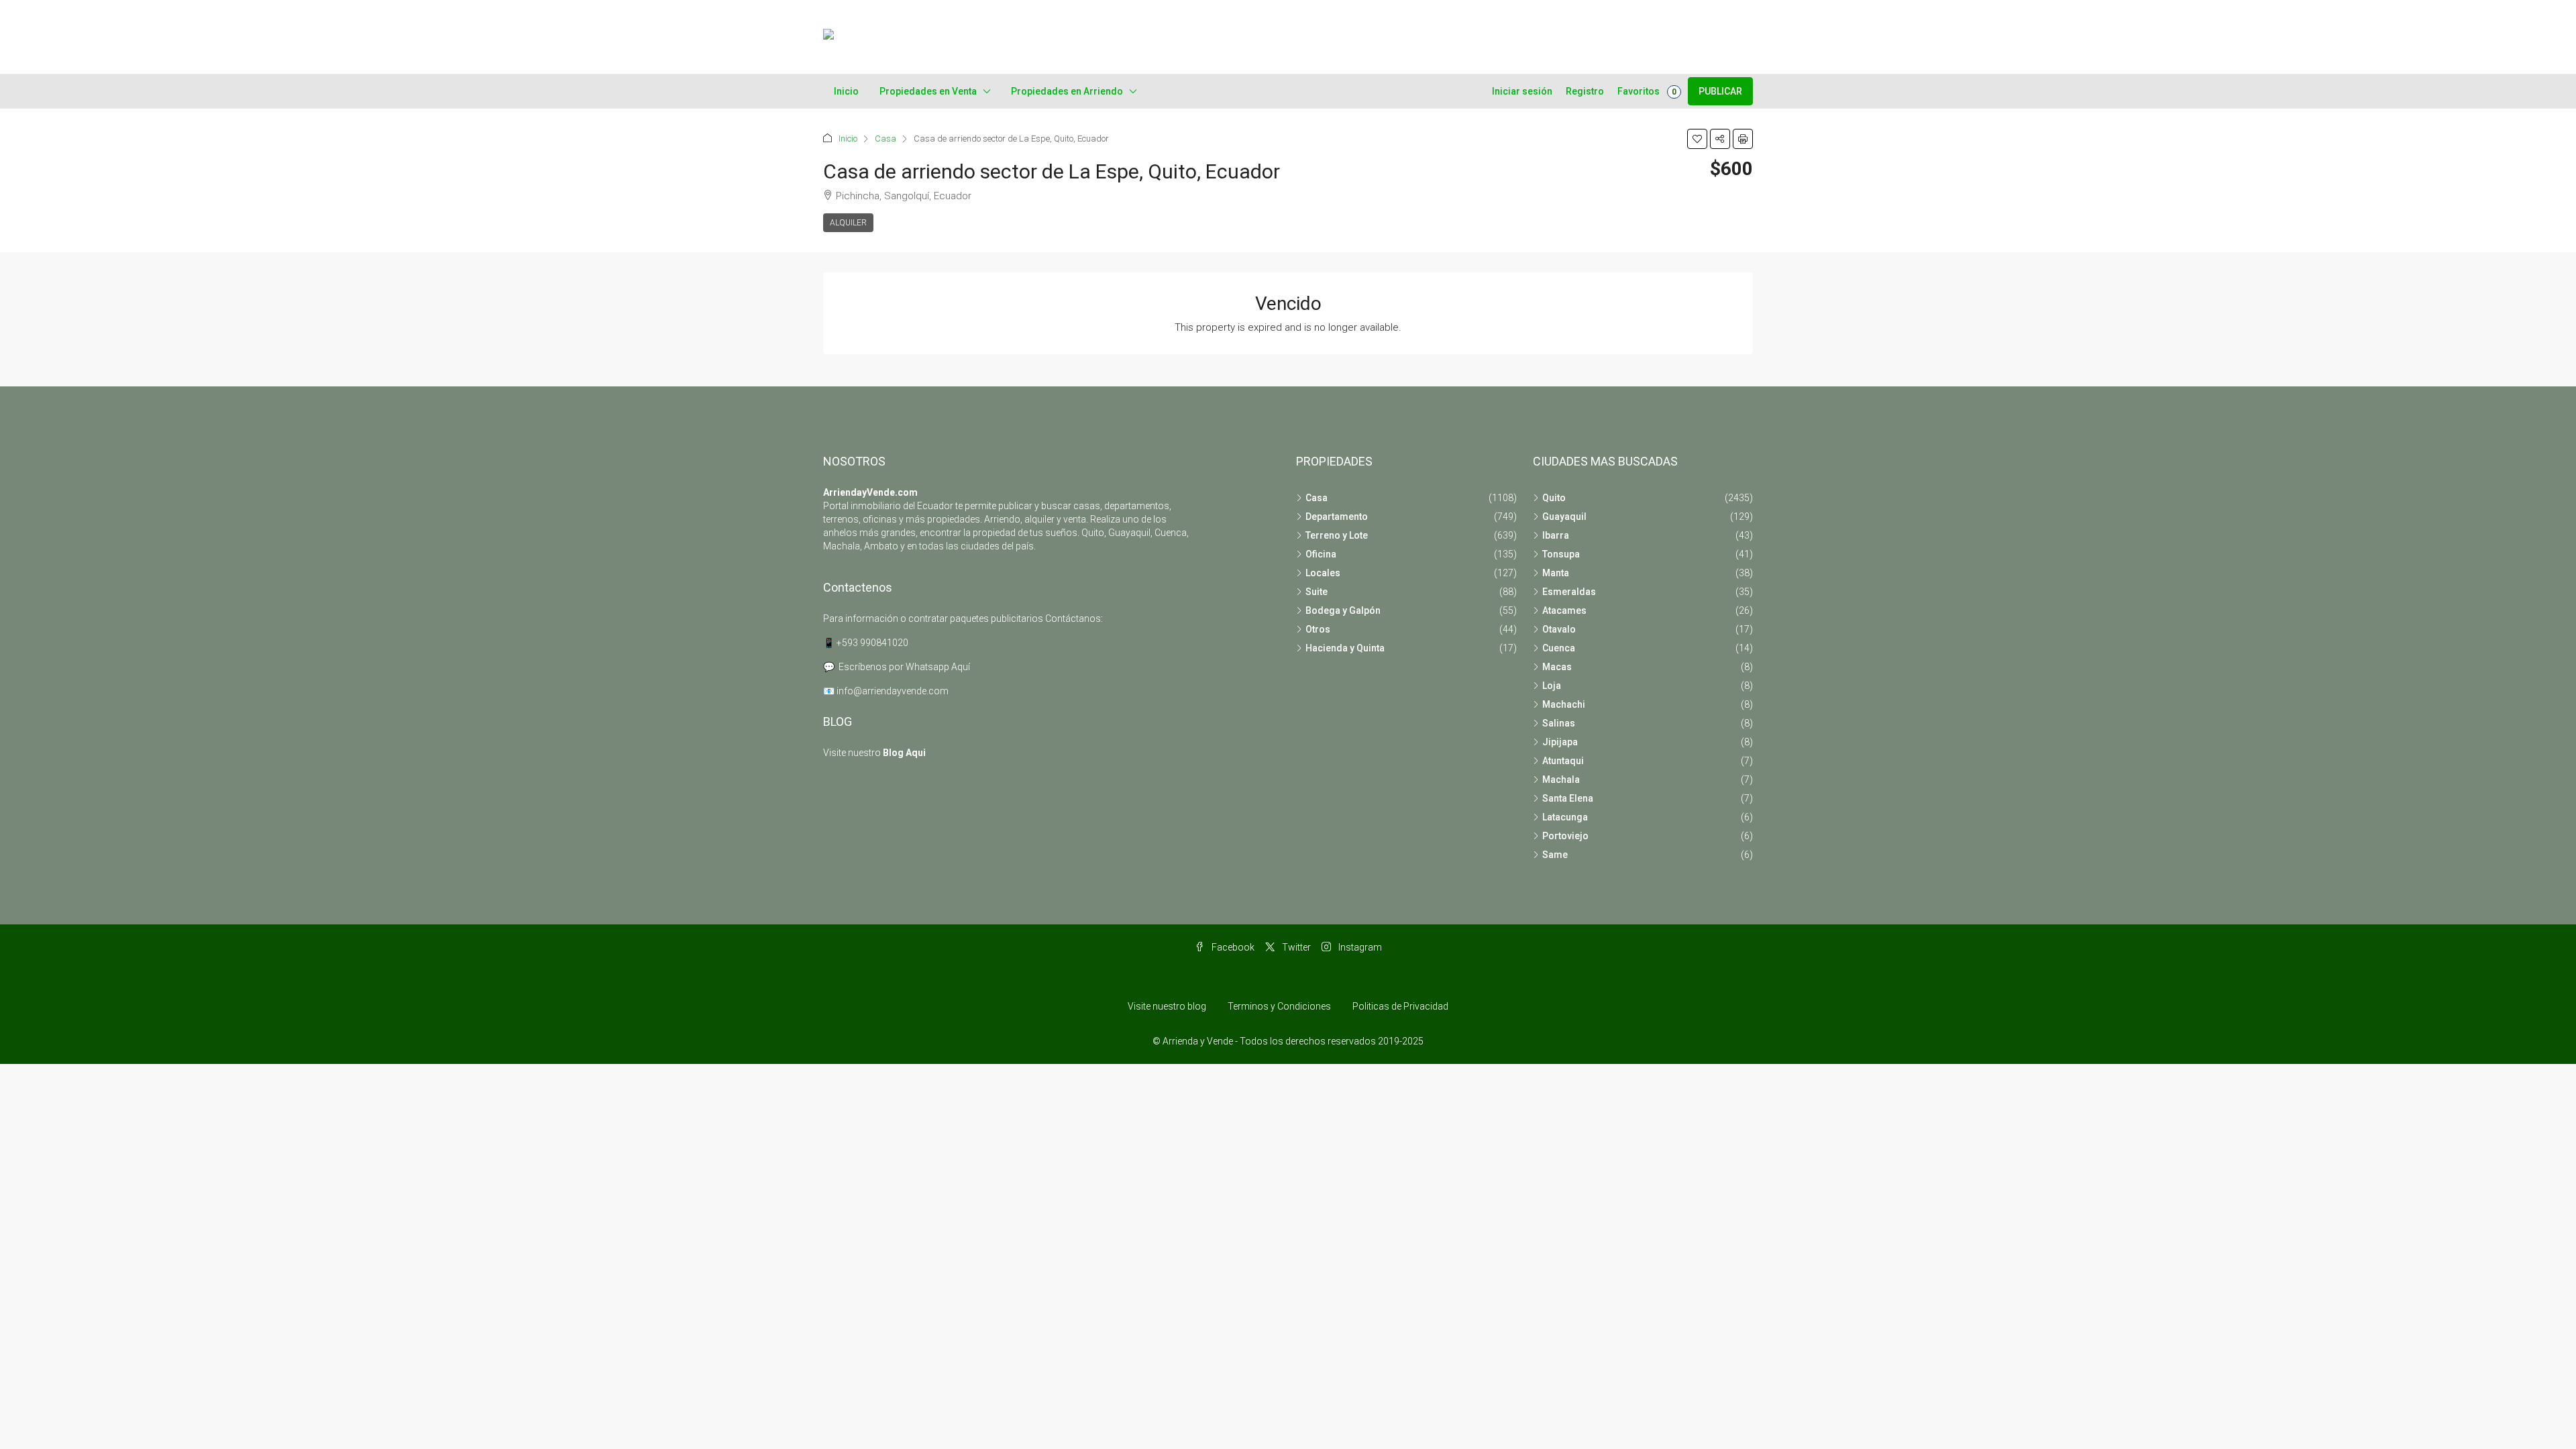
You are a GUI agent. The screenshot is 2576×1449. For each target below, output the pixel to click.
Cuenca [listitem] (1559, 648)
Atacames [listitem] (1564, 610)
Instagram (1359, 947)
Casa (885, 139)
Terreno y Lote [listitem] (1337, 535)
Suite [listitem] (1317, 592)
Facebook (1232, 947)
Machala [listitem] (1561, 780)
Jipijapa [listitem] (1560, 742)
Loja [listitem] (1552, 686)
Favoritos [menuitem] (1647, 91)
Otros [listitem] (1318, 629)
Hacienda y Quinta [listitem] (1345, 648)
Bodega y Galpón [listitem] (1343, 610)
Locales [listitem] (1323, 573)
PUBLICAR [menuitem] (1720, 91)
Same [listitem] (1555, 855)
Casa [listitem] (1317, 498)
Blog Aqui (904, 753)
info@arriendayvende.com (893, 691)
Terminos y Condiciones (1279, 1006)
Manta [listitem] (1556, 573)
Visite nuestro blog (1167, 1006)
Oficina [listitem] (1321, 554)
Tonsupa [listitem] (1561, 554)
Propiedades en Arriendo (1067, 91)
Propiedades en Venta (928, 91)
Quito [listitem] (1554, 498)
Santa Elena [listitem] (1568, 798)
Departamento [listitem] (1337, 517)
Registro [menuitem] (1585, 91)
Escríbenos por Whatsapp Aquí (904, 667)
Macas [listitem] (1557, 667)
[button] (1697, 139)
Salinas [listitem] (1559, 723)
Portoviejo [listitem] (1565, 836)
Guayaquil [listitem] (1564, 517)
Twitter (1295, 947)
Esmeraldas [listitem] (1569, 592)
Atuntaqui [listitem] (1563, 761)
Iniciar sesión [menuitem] (1522, 91)
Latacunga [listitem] (1565, 817)
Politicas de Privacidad (1400, 1006)
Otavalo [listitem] (1559, 629)
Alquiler (848, 223)
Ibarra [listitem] (1556, 535)
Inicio (846, 91)
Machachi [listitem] (1564, 704)
